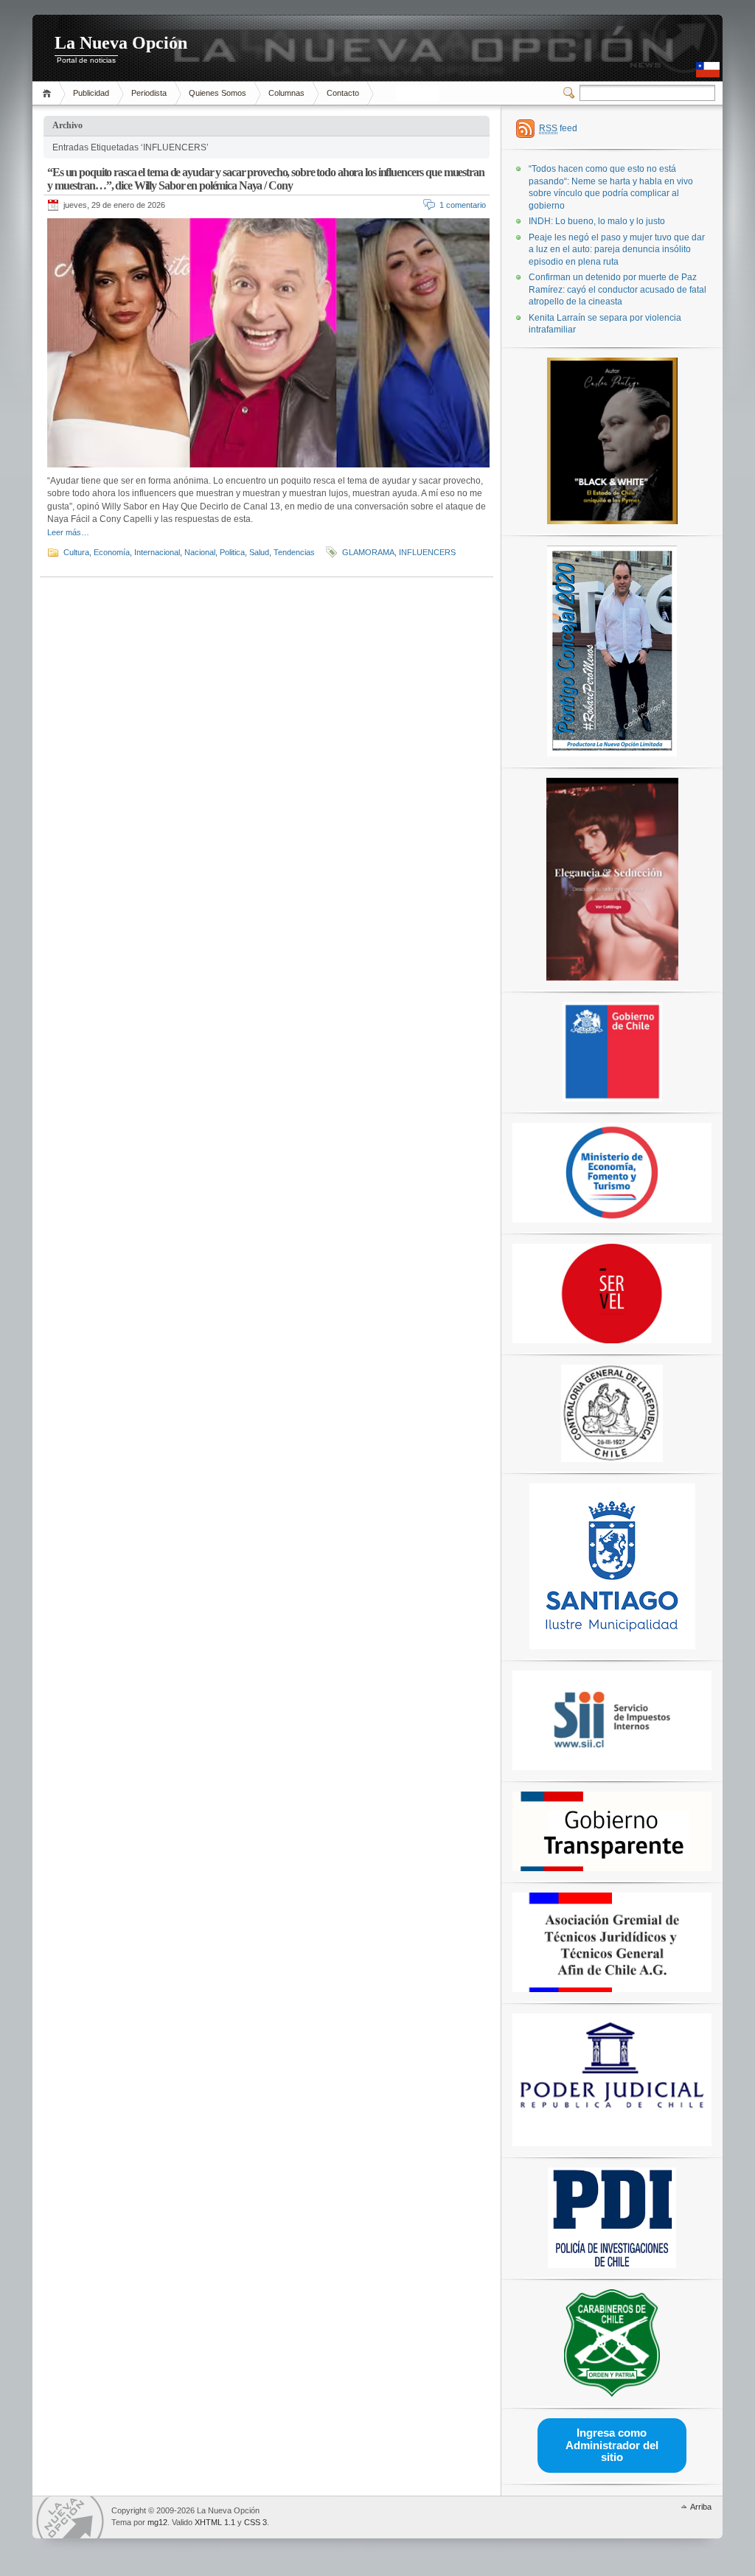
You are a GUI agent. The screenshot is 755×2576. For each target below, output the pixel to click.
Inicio (49, 93)
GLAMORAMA (368, 552)
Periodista (149, 93)
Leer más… (68, 532)
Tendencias (294, 552)
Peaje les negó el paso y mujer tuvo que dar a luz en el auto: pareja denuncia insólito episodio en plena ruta (617, 250)
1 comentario (463, 205)
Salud (259, 552)
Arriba (701, 2507)
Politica (232, 552)
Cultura (76, 552)
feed (558, 128)
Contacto (343, 93)
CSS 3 (255, 2522)
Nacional (200, 552)
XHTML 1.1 (215, 2522)
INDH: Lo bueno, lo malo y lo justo (597, 221)
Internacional (157, 552)
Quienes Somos (218, 93)
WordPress (70, 2517)
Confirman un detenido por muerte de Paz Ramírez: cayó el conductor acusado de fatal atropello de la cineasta (617, 289)
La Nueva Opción (121, 43)
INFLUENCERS (427, 552)
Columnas (286, 93)
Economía (112, 552)
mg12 (157, 2522)
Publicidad (91, 93)
